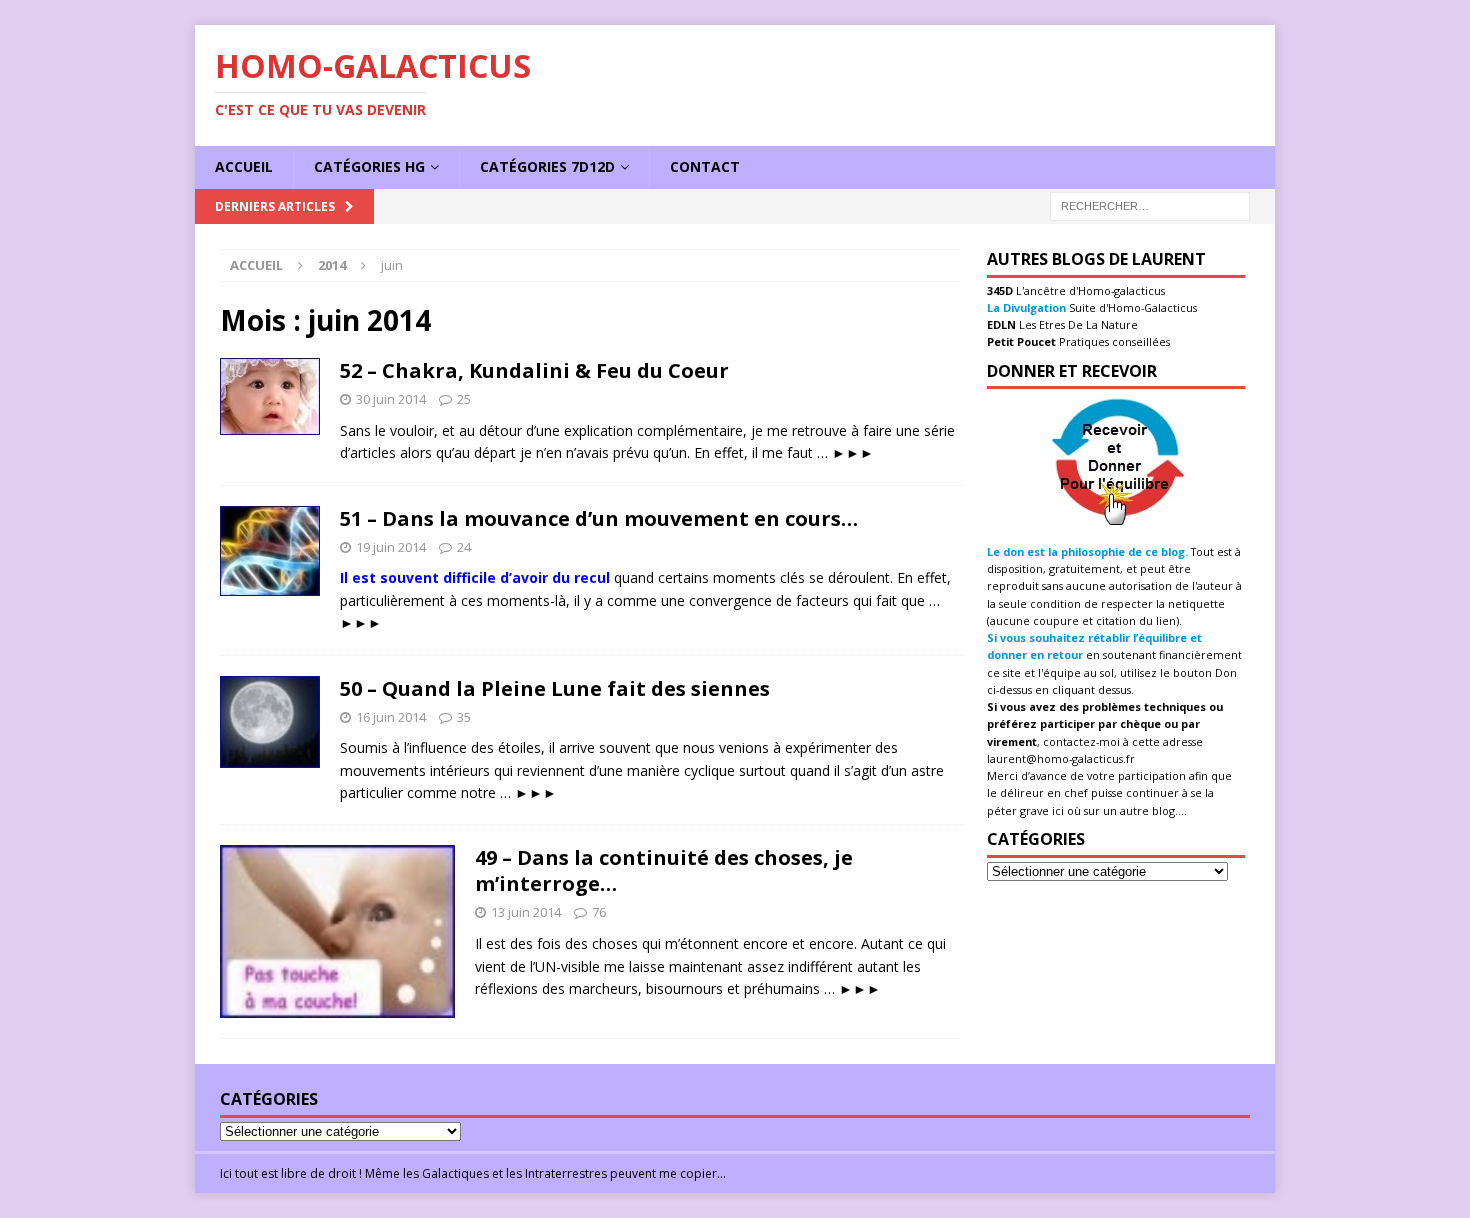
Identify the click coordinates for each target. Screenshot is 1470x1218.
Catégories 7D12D (547, 166)
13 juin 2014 (526, 912)
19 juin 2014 (391, 547)
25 (464, 399)
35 (464, 717)
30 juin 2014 (391, 399)
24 (464, 547)
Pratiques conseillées (1113, 341)
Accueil (244, 166)
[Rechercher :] (1150, 204)
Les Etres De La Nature (1077, 324)
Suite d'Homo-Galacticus (1131, 307)
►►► (853, 452)
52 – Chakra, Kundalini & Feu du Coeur (534, 370)
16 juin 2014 (391, 717)
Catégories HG (369, 166)
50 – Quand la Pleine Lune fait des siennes (555, 688)
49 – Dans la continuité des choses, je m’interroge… (664, 870)
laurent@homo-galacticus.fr (1061, 758)
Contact (705, 166)
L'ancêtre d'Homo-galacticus (1089, 290)
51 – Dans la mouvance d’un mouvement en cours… (599, 518)
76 (599, 912)
